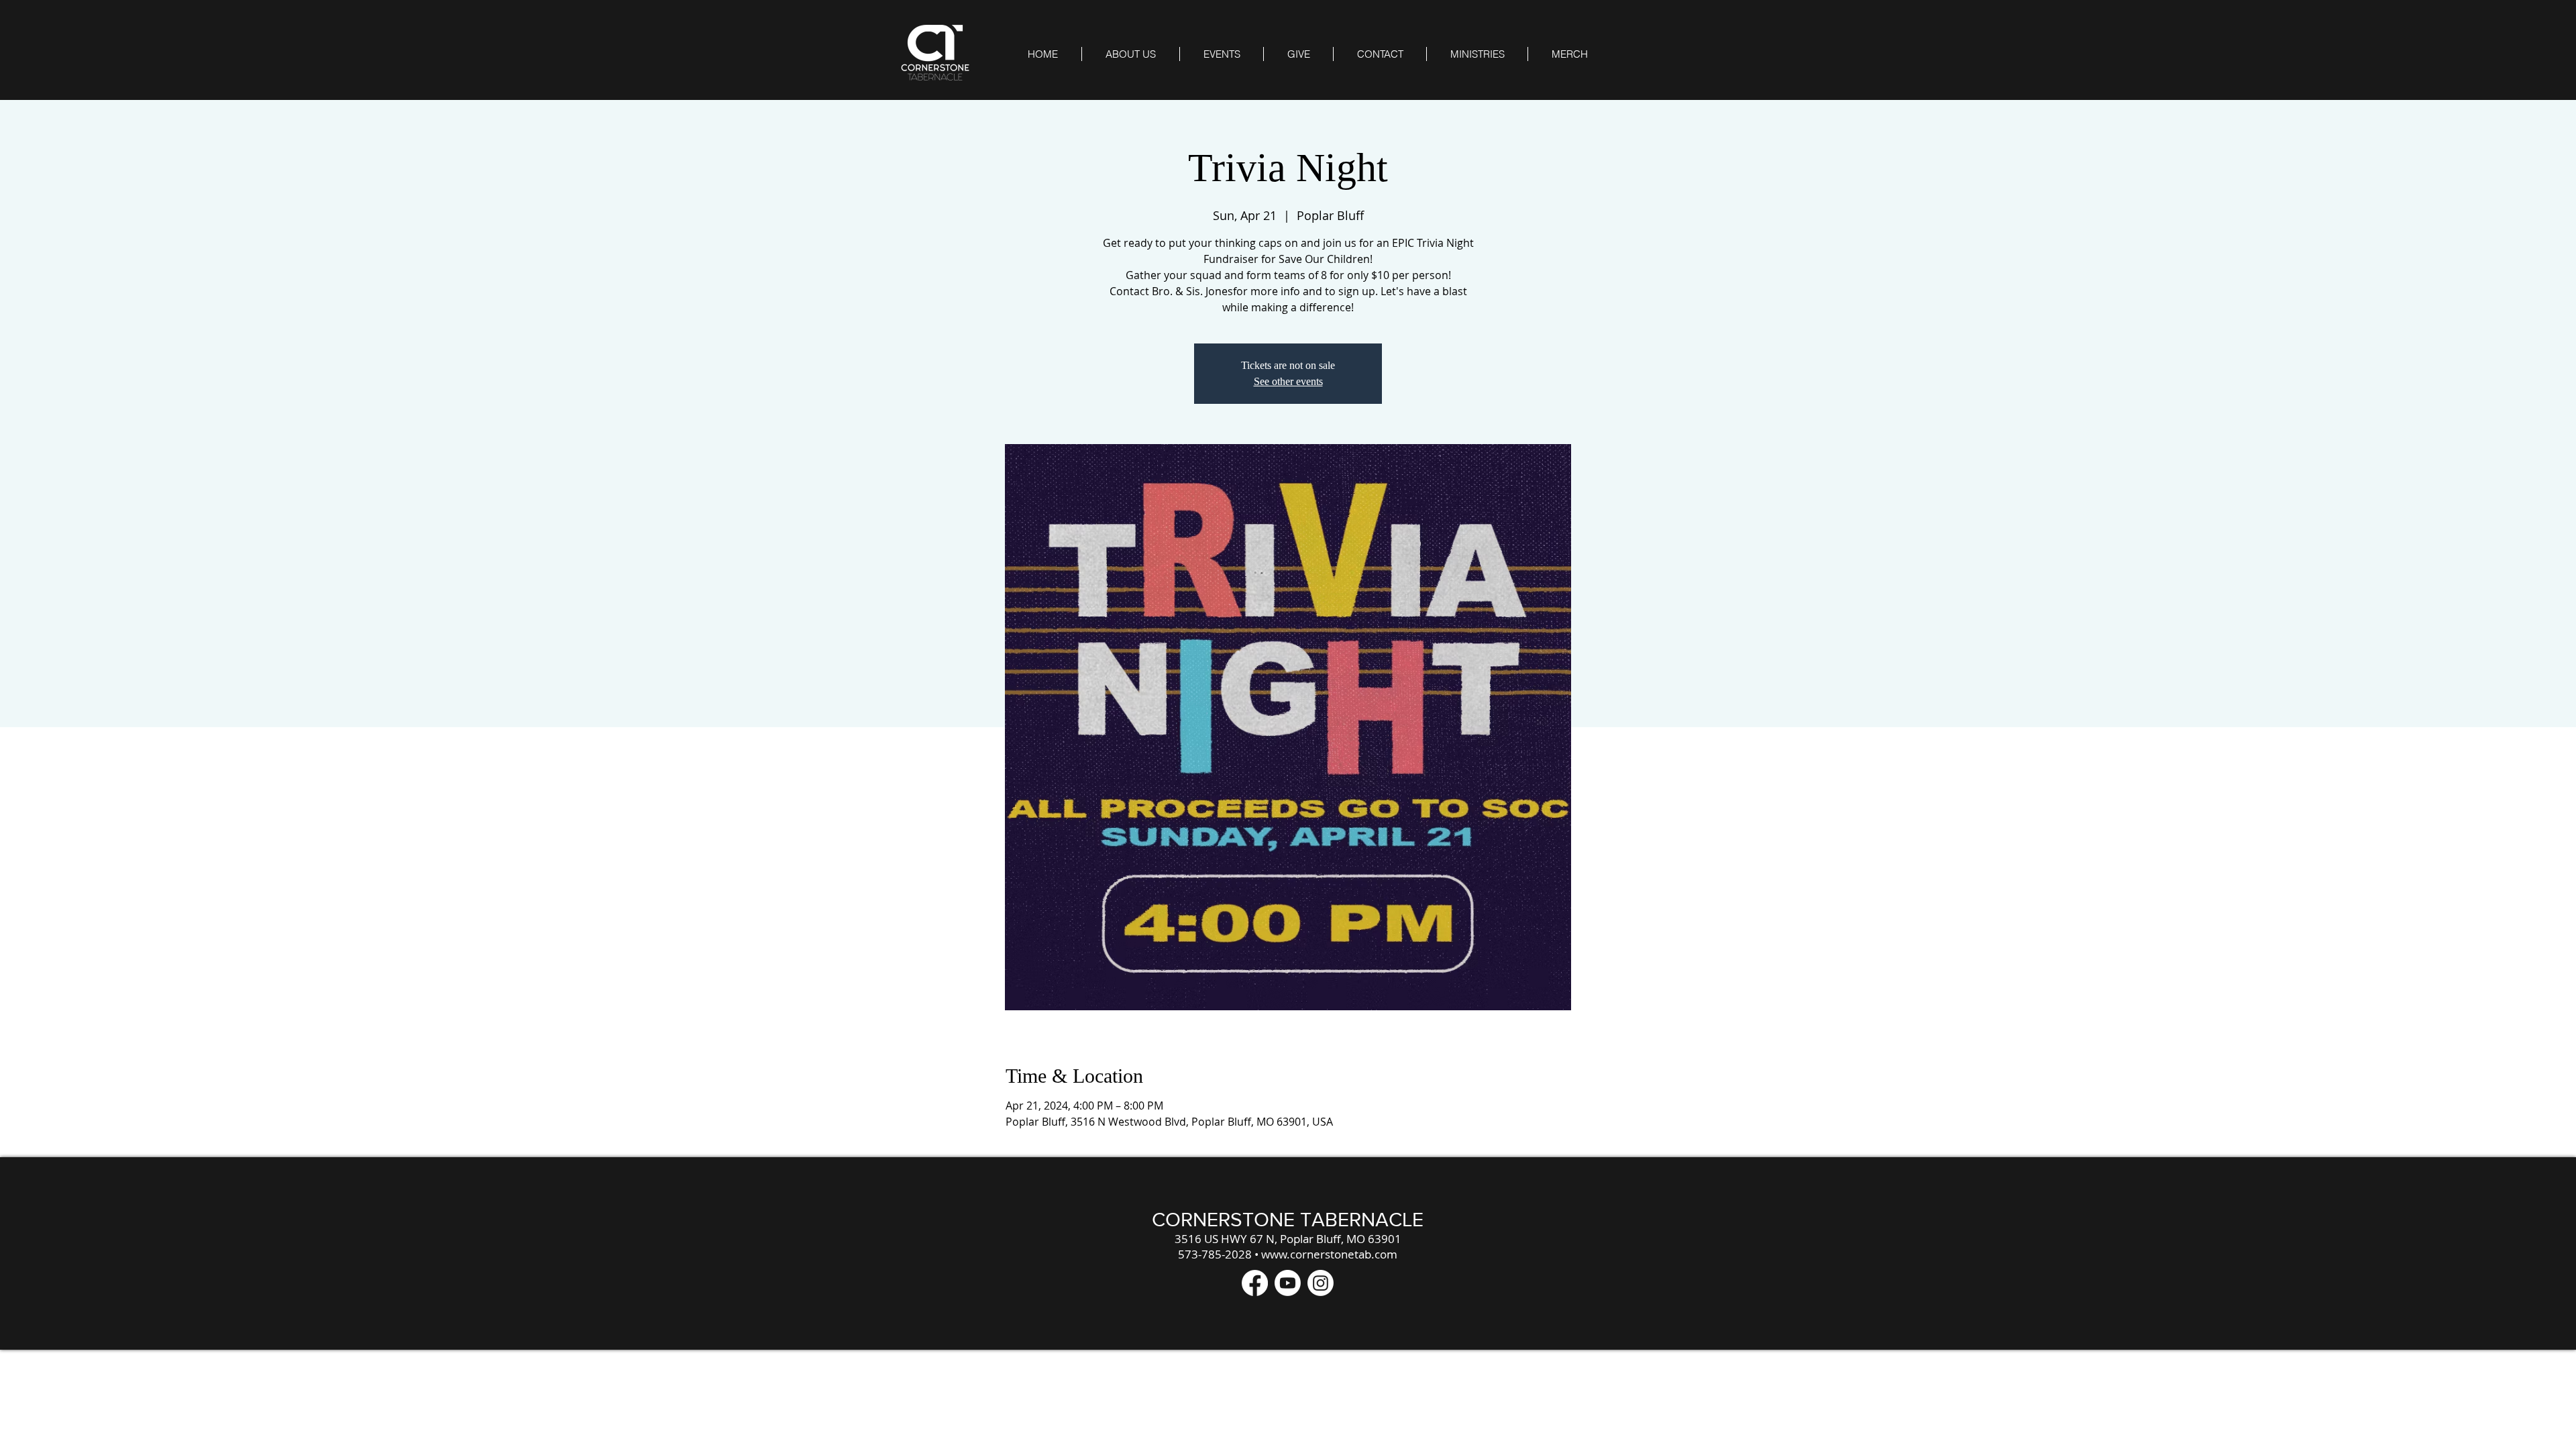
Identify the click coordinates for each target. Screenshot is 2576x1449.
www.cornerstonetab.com (1329, 1254)
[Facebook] (1255, 1283)
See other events (1288, 381)
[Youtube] (1288, 1283)
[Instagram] (1321, 1283)
